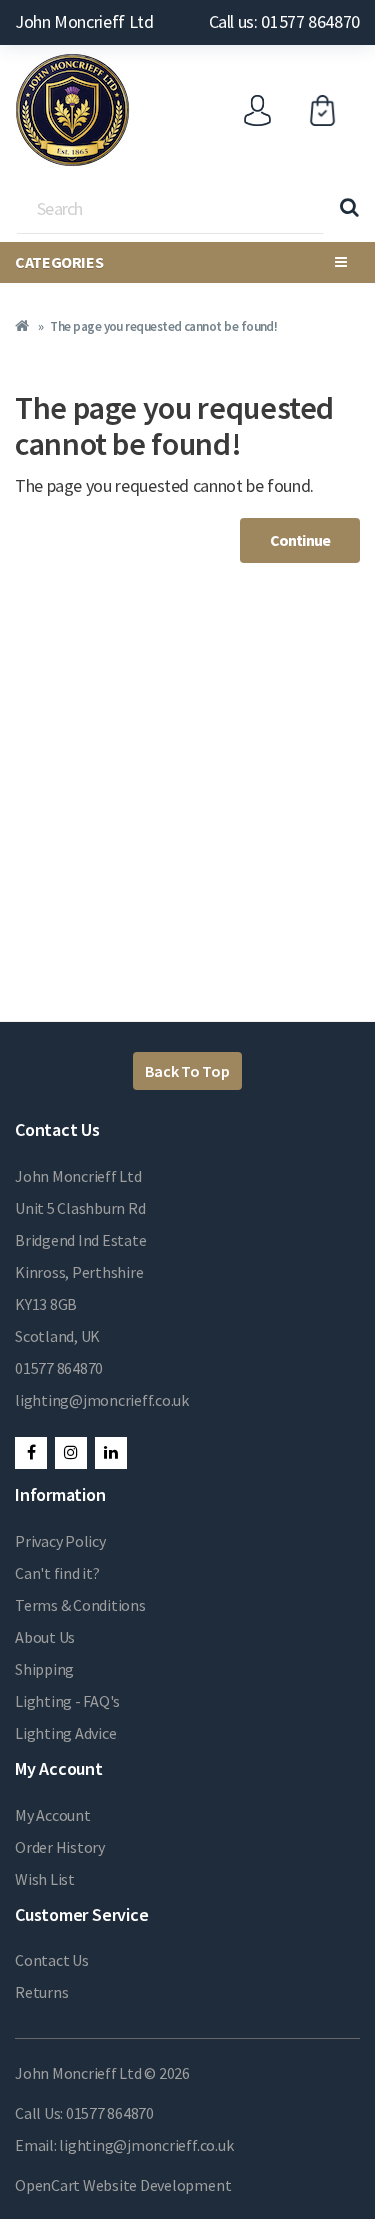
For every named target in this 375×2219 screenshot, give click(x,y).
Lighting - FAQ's (67, 1701)
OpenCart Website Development (123, 2185)
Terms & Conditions (80, 1605)
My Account (53, 1815)
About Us (45, 1637)
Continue (300, 540)
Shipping (44, 1669)
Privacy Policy (60, 1541)
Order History (60, 1847)
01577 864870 (59, 1368)
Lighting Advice (65, 1733)
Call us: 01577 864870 (284, 21)
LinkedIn (111, 1453)
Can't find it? (57, 1573)
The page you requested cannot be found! (163, 326)
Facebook (31, 1453)
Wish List (45, 1879)
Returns (41, 1992)
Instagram (71, 1453)
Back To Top (187, 1071)
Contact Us (52, 1960)
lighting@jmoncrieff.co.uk (102, 1400)
